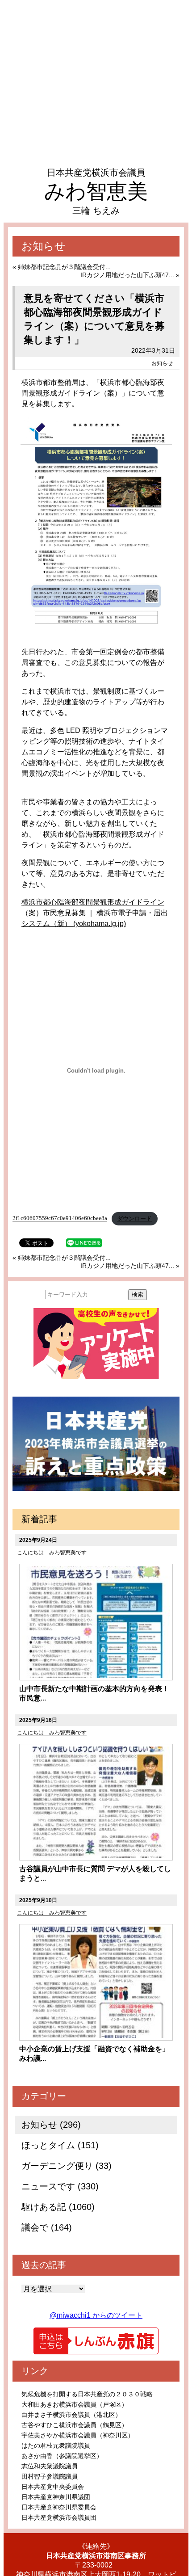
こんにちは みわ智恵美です (52, 1553)
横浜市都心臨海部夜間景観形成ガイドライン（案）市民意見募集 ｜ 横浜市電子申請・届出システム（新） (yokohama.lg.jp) (95, 913)
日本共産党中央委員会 (53, 2487)
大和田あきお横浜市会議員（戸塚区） (75, 2404)
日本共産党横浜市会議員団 (59, 2517)
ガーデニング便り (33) (67, 2166)
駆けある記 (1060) (58, 2207)
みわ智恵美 (96, 191)
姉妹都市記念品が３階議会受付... (64, 267)
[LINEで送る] (84, 1242)
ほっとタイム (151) (60, 2145)
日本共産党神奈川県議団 (56, 2497)
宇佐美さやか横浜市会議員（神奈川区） (78, 2435)
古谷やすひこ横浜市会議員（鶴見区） (75, 2425)
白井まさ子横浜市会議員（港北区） (71, 2415)
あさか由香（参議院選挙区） (62, 2456)
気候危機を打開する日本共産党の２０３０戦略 (87, 2394)
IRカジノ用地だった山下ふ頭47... (127, 275)
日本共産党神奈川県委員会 (59, 2507)
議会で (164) (47, 2227)
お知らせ (162, 363)
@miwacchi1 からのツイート (96, 2315)
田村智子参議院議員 (50, 2476)
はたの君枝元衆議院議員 (56, 2446)
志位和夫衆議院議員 (50, 2466)
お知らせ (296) (51, 2125)
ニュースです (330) (60, 2186)
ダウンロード (134, 1219)
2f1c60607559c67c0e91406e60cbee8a (60, 1219)
